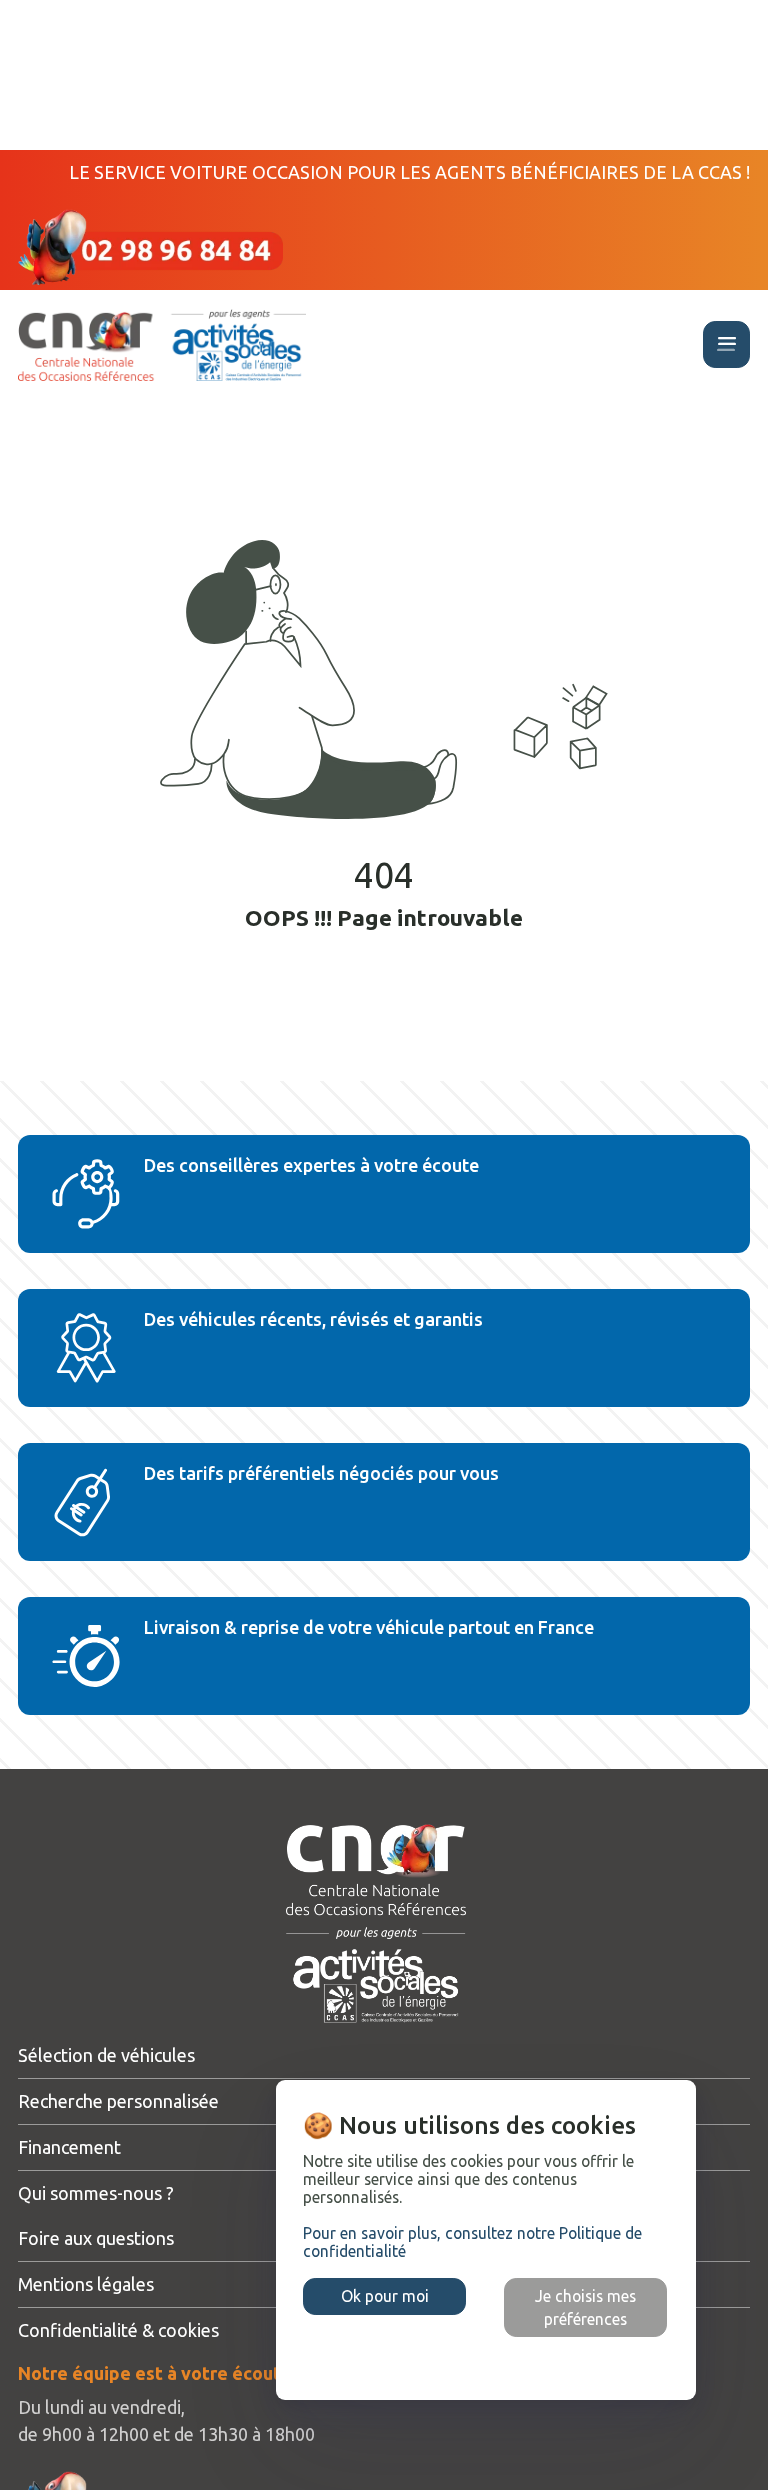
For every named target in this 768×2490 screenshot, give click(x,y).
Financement (69, 2147)
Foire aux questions (96, 2238)
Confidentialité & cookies (118, 2330)
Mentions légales (86, 2284)
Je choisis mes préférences (585, 2307)
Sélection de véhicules (106, 2055)
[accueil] (162, 346)
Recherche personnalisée (118, 2101)
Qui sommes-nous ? (96, 2193)
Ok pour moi (385, 2296)
